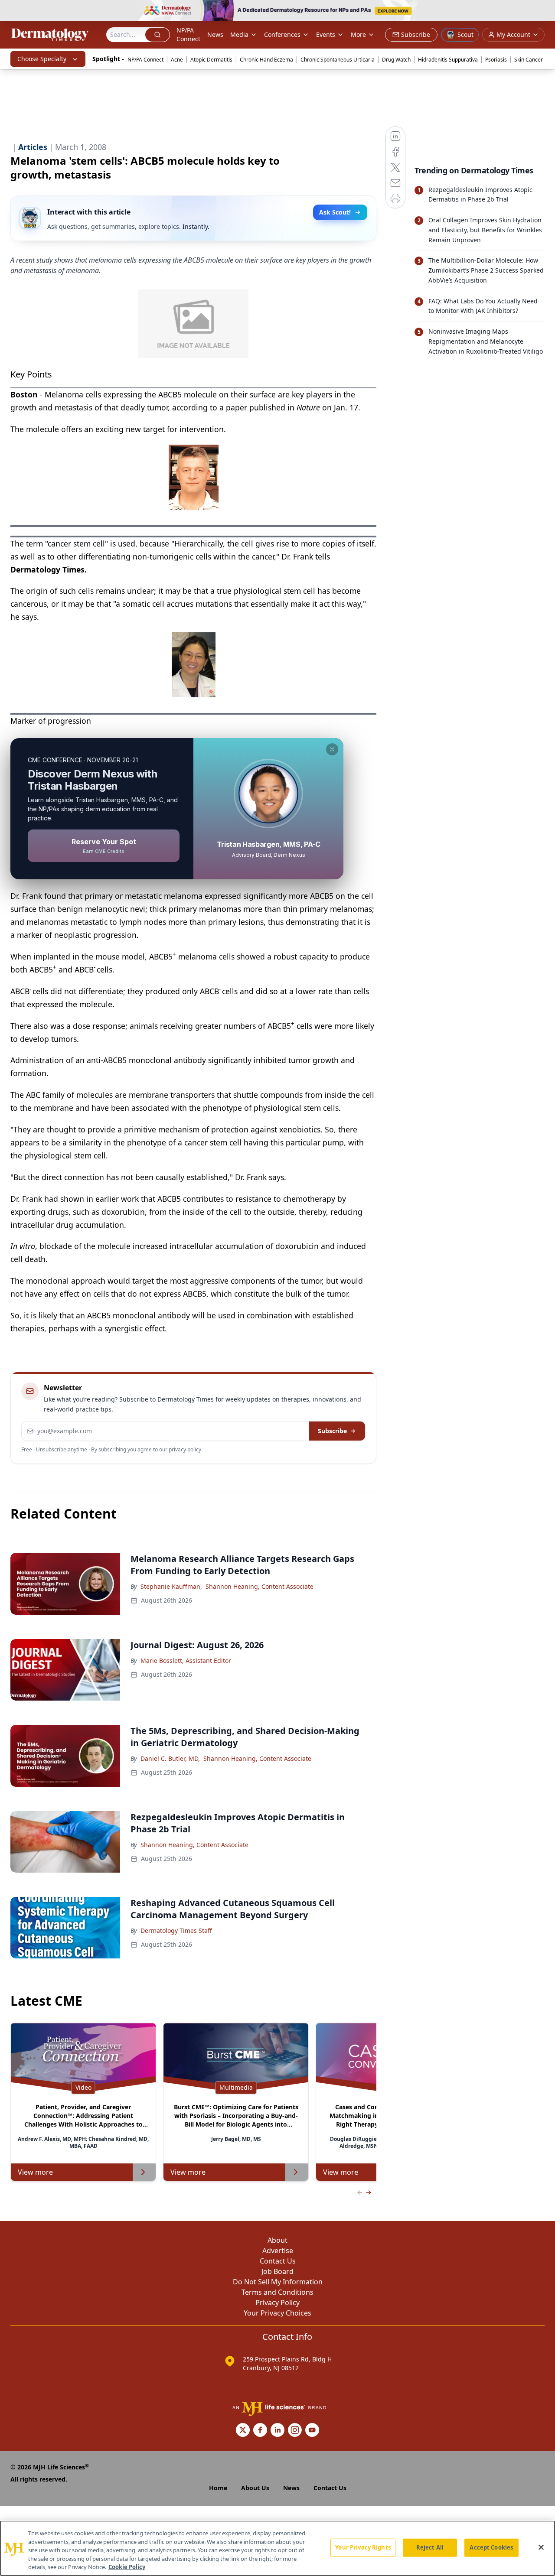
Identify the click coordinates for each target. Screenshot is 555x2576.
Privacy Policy (277, 2303)
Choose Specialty (42, 59)
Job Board (277, 2271)
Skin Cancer (529, 60)
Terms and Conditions (277, 2292)
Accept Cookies (491, 2547)
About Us (255, 2488)
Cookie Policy (127, 2567)
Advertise (278, 2251)
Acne (177, 60)
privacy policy (185, 1449)
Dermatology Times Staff (176, 1930)
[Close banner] (544, 11)
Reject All (430, 2547)
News (215, 34)
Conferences (282, 34)
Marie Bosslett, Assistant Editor (186, 1660)
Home (218, 2488)
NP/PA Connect (188, 34)
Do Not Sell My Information (278, 2282)
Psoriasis (496, 60)
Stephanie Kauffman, (171, 1586)
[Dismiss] (332, 749)
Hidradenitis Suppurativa (448, 60)
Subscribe (332, 1431)
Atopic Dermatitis (211, 60)
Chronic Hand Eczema (266, 60)
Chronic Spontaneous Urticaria (338, 60)
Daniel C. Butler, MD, (170, 1758)
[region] (277, 2548)
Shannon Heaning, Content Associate (260, 1586)
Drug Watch (396, 60)
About (277, 2240)
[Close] (541, 2547)
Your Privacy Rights (363, 2547)
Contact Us (278, 2261)
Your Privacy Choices (277, 2313)
